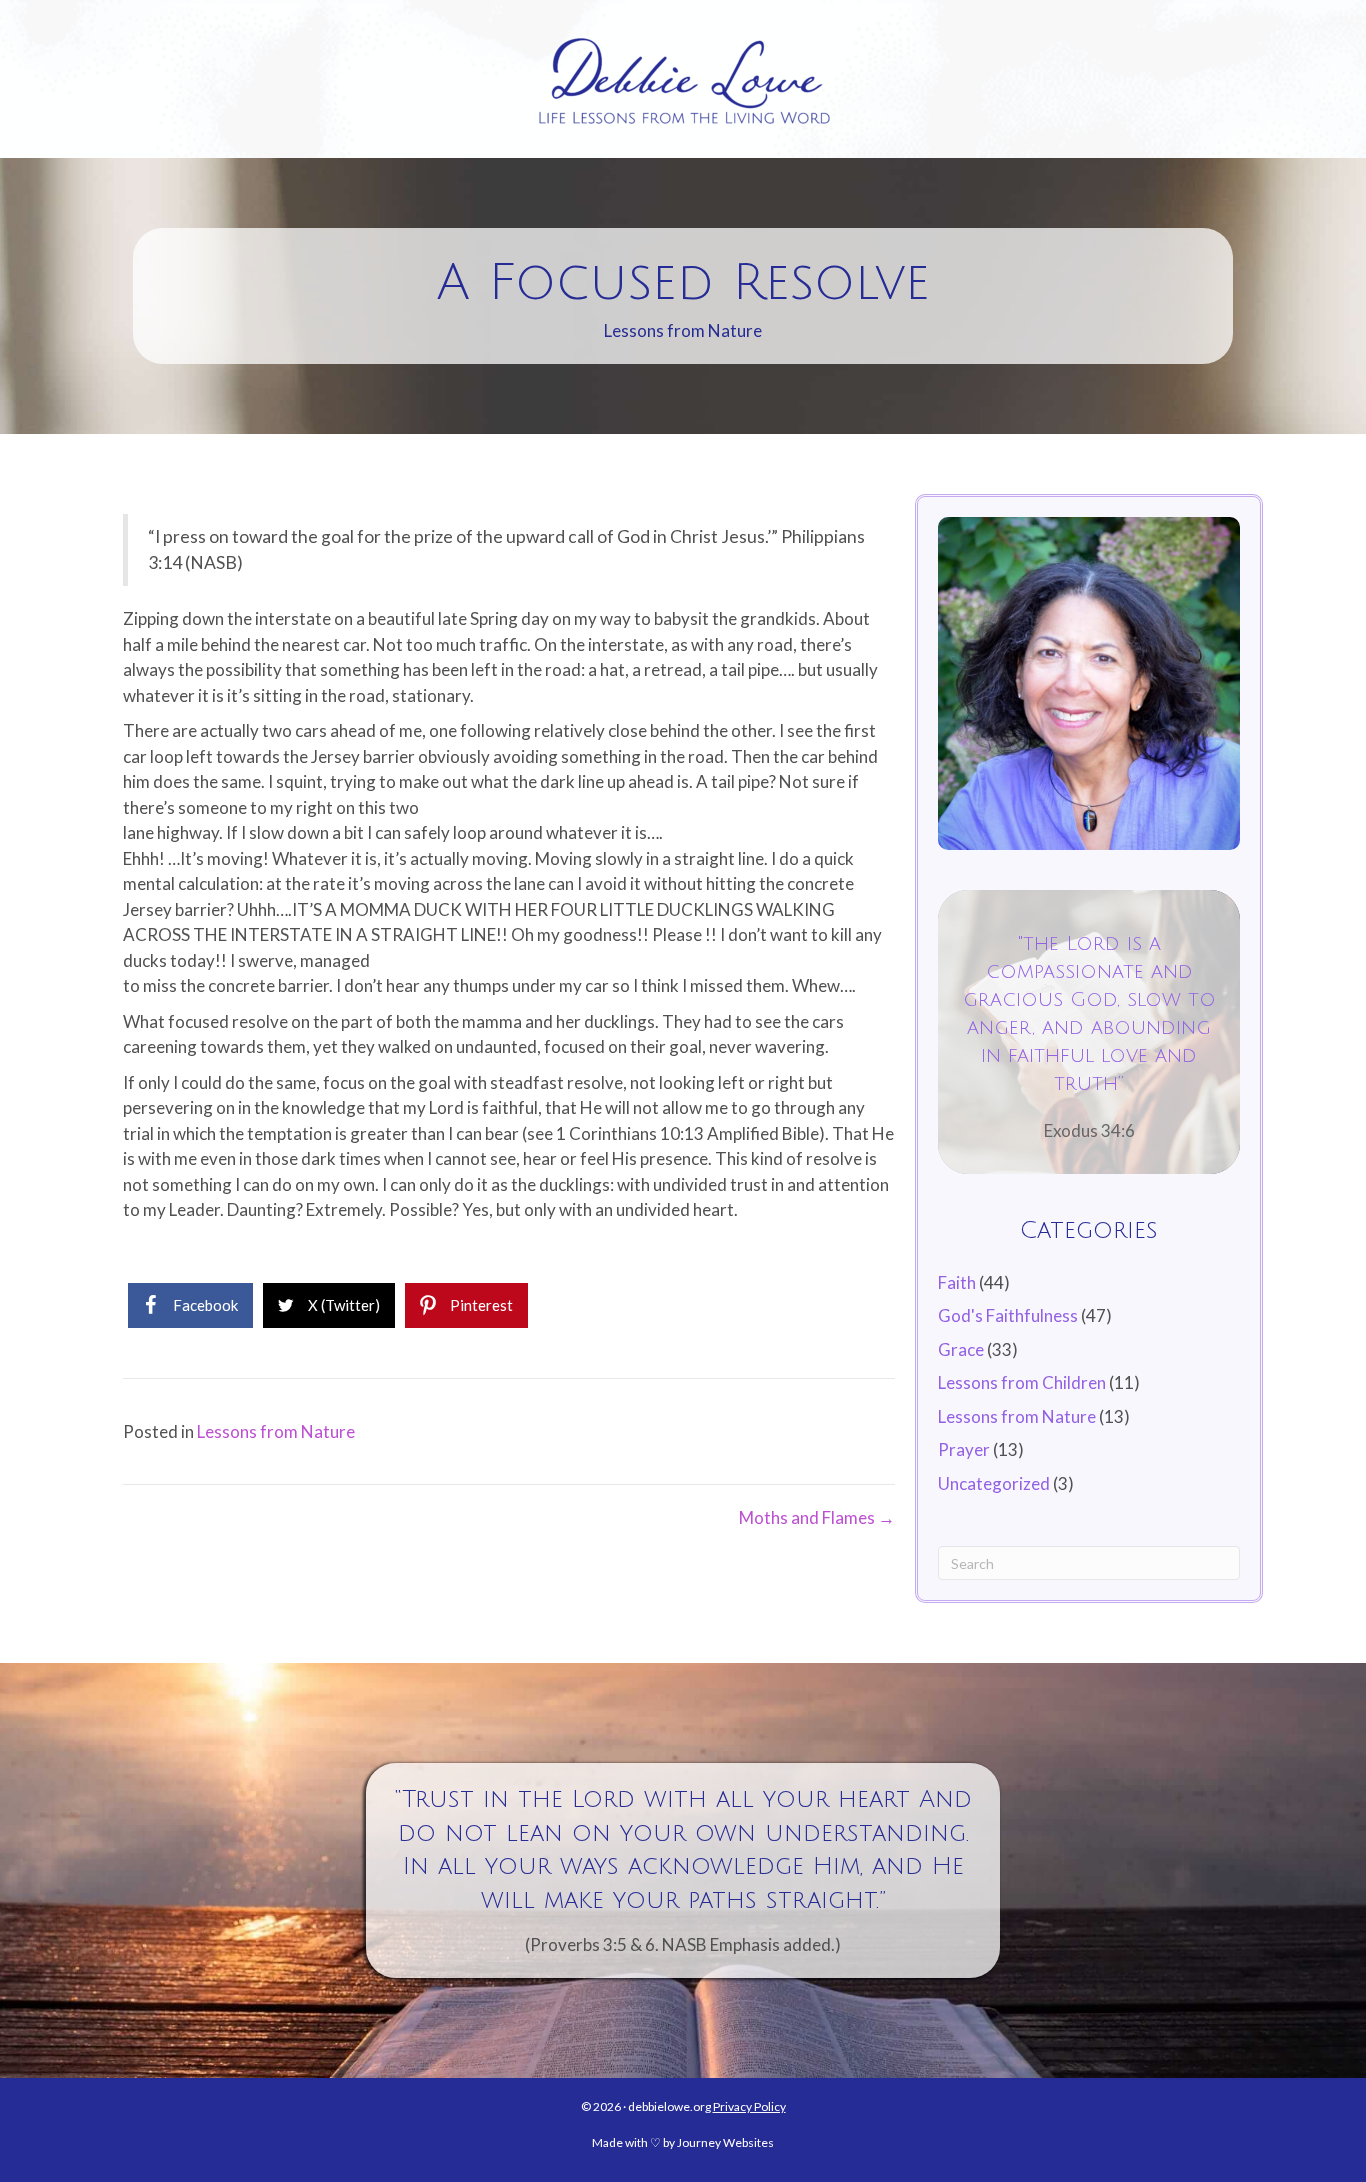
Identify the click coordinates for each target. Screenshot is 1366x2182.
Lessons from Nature (683, 330)
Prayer (964, 1449)
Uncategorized (994, 1483)
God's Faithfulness (1008, 1315)
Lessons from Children (1022, 1382)
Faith (957, 1282)
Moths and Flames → (817, 1517)
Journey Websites (725, 2142)
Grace (961, 1349)
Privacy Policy (749, 2106)
